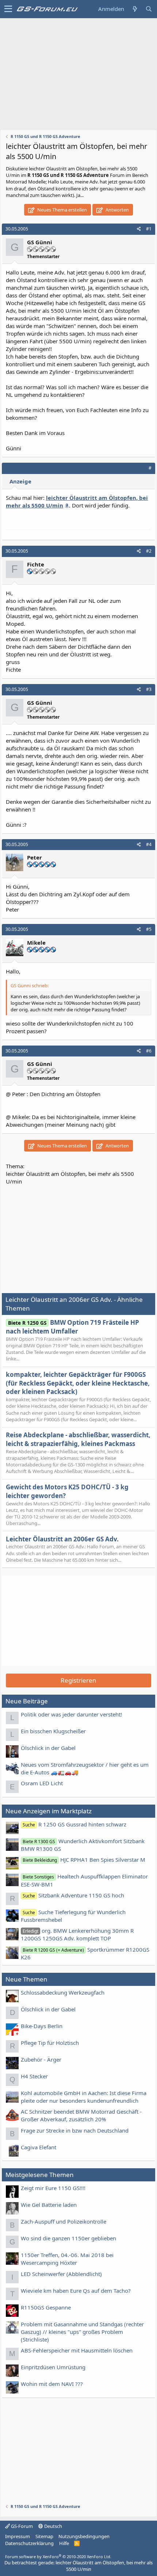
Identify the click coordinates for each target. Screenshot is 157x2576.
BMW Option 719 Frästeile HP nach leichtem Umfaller (72, 1327)
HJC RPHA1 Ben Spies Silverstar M (84, 1860)
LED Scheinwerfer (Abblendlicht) (61, 2274)
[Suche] (149, 9)
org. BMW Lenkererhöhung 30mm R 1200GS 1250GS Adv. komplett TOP (77, 1934)
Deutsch (53, 2526)
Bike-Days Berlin (42, 2026)
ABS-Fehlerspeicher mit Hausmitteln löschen (77, 2350)
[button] (8, 9)
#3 (149, 689)
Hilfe (64, 2543)
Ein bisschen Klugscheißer (53, 1731)
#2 (149, 551)
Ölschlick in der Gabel (48, 1748)
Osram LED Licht (42, 1783)
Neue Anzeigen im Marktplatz (49, 1811)
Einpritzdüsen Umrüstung (53, 2367)
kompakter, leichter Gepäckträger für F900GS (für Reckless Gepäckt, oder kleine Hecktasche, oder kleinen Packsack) (78, 1383)
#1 (149, 229)
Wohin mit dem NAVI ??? (52, 2384)
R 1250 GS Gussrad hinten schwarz (74, 1824)
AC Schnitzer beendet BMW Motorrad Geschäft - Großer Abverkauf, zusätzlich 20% (81, 2115)
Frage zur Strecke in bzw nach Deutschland (75, 2130)
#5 (149, 929)
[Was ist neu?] (135, 9)
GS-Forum (21, 2526)
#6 (149, 1051)
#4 (149, 844)
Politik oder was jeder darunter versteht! (71, 1714)
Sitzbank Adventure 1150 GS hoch (73, 1895)
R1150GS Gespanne (46, 2307)
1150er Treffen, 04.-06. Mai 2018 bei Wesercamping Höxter (67, 2259)
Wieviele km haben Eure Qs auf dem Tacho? (76, 2291)
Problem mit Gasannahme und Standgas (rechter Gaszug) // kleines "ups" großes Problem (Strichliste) (82, 2332)
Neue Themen (26, 1979)
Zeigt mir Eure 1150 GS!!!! (53, 2188)
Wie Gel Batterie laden (49, 2205)
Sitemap (44, 2536)
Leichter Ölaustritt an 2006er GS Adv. (62, 1539)
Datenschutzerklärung (29, 2543)
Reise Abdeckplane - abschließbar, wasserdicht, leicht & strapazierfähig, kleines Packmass (78, 1439)
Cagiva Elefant (39, 2147)
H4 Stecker (34, 2076)
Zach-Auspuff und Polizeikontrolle (64, 2221)
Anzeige (20, 481)
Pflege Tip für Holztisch (50, 2043)
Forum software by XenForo (58, 2557)
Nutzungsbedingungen (84, 2536)
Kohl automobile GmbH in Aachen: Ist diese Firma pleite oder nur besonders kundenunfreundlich (84, 2097)
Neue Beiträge (27, 1701)
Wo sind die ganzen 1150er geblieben (68, 2238)
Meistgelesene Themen (40, 2175)
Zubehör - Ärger (41, 2059)
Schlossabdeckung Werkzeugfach (63, 1992)
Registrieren (78, 1680)
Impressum (18, 2536)
